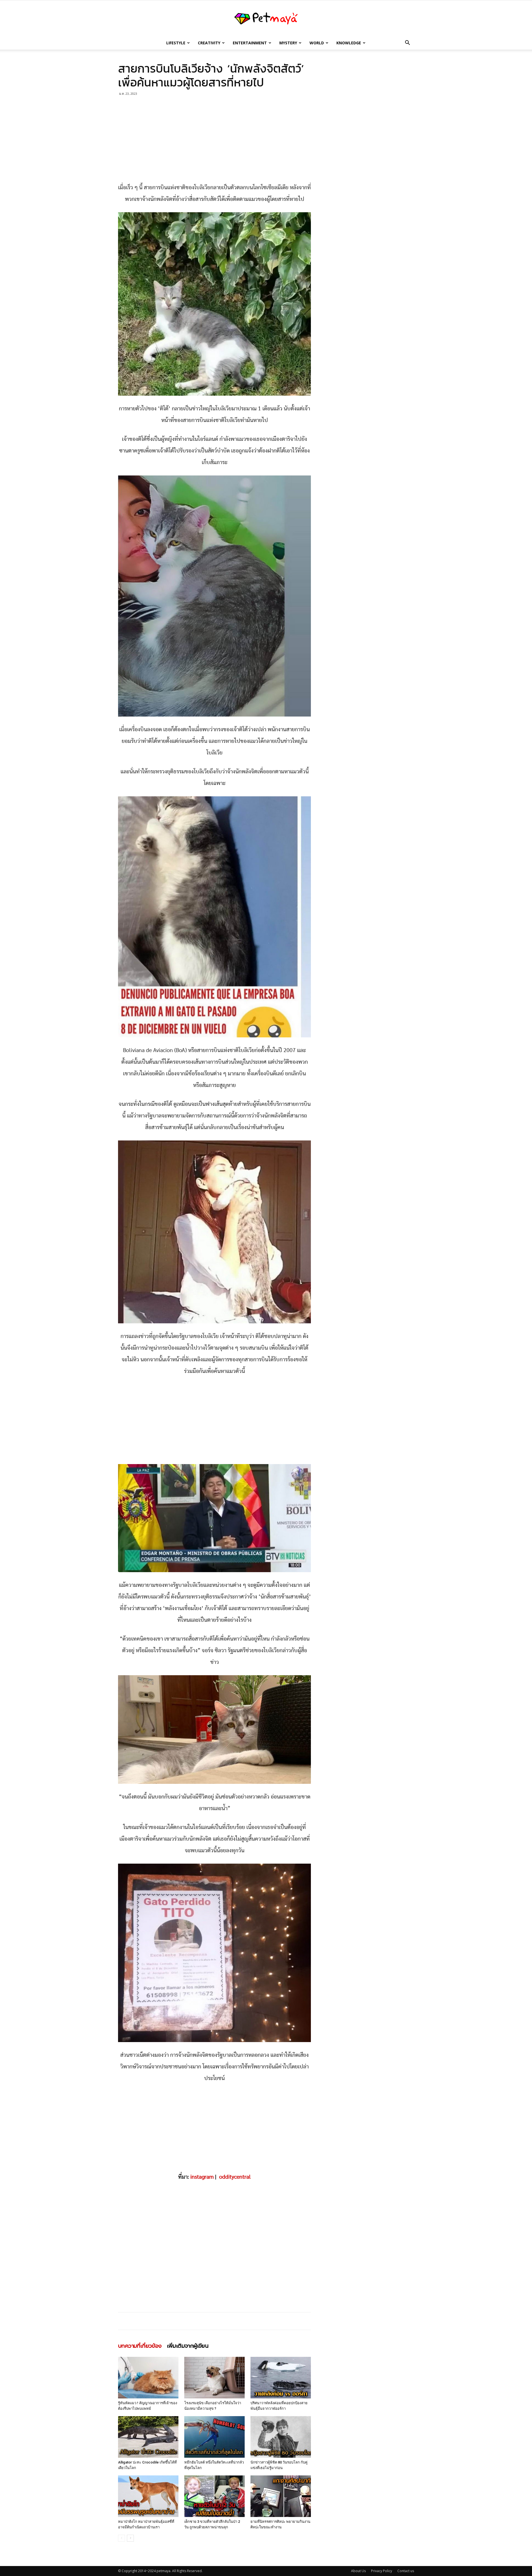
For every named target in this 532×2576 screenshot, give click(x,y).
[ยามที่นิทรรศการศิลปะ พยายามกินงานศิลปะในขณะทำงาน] (281, 2496)
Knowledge (349, 43)
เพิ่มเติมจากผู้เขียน (188, 2346)
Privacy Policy (382, 2571)
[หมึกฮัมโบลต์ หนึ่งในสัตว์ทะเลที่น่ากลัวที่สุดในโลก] (214, 2437)
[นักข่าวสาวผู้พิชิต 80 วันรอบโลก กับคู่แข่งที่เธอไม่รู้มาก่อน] (281, 2437)
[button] (407, 43)
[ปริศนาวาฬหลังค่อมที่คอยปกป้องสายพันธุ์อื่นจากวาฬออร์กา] (281, 2378)
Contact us (406, 2571)
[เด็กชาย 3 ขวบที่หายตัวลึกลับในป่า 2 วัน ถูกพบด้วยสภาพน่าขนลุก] (214, 2496)
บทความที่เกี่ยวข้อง (140, 2346)
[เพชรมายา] (266, 19)
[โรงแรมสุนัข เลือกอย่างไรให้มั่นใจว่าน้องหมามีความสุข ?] (214, 2378)
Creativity (209, 43)
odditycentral (235, 2177)
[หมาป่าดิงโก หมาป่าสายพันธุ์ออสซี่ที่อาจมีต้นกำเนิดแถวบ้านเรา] (148, 2496)
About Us (358, 2571)
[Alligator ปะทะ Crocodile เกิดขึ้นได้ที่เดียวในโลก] (148, 2437)
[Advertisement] (214, 141)
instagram (202, 2177)
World (317, 43)
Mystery (288, 43)
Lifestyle (176, 43)
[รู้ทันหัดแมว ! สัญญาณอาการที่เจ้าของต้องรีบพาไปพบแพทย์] (148, 2378)
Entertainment (250, 43)
